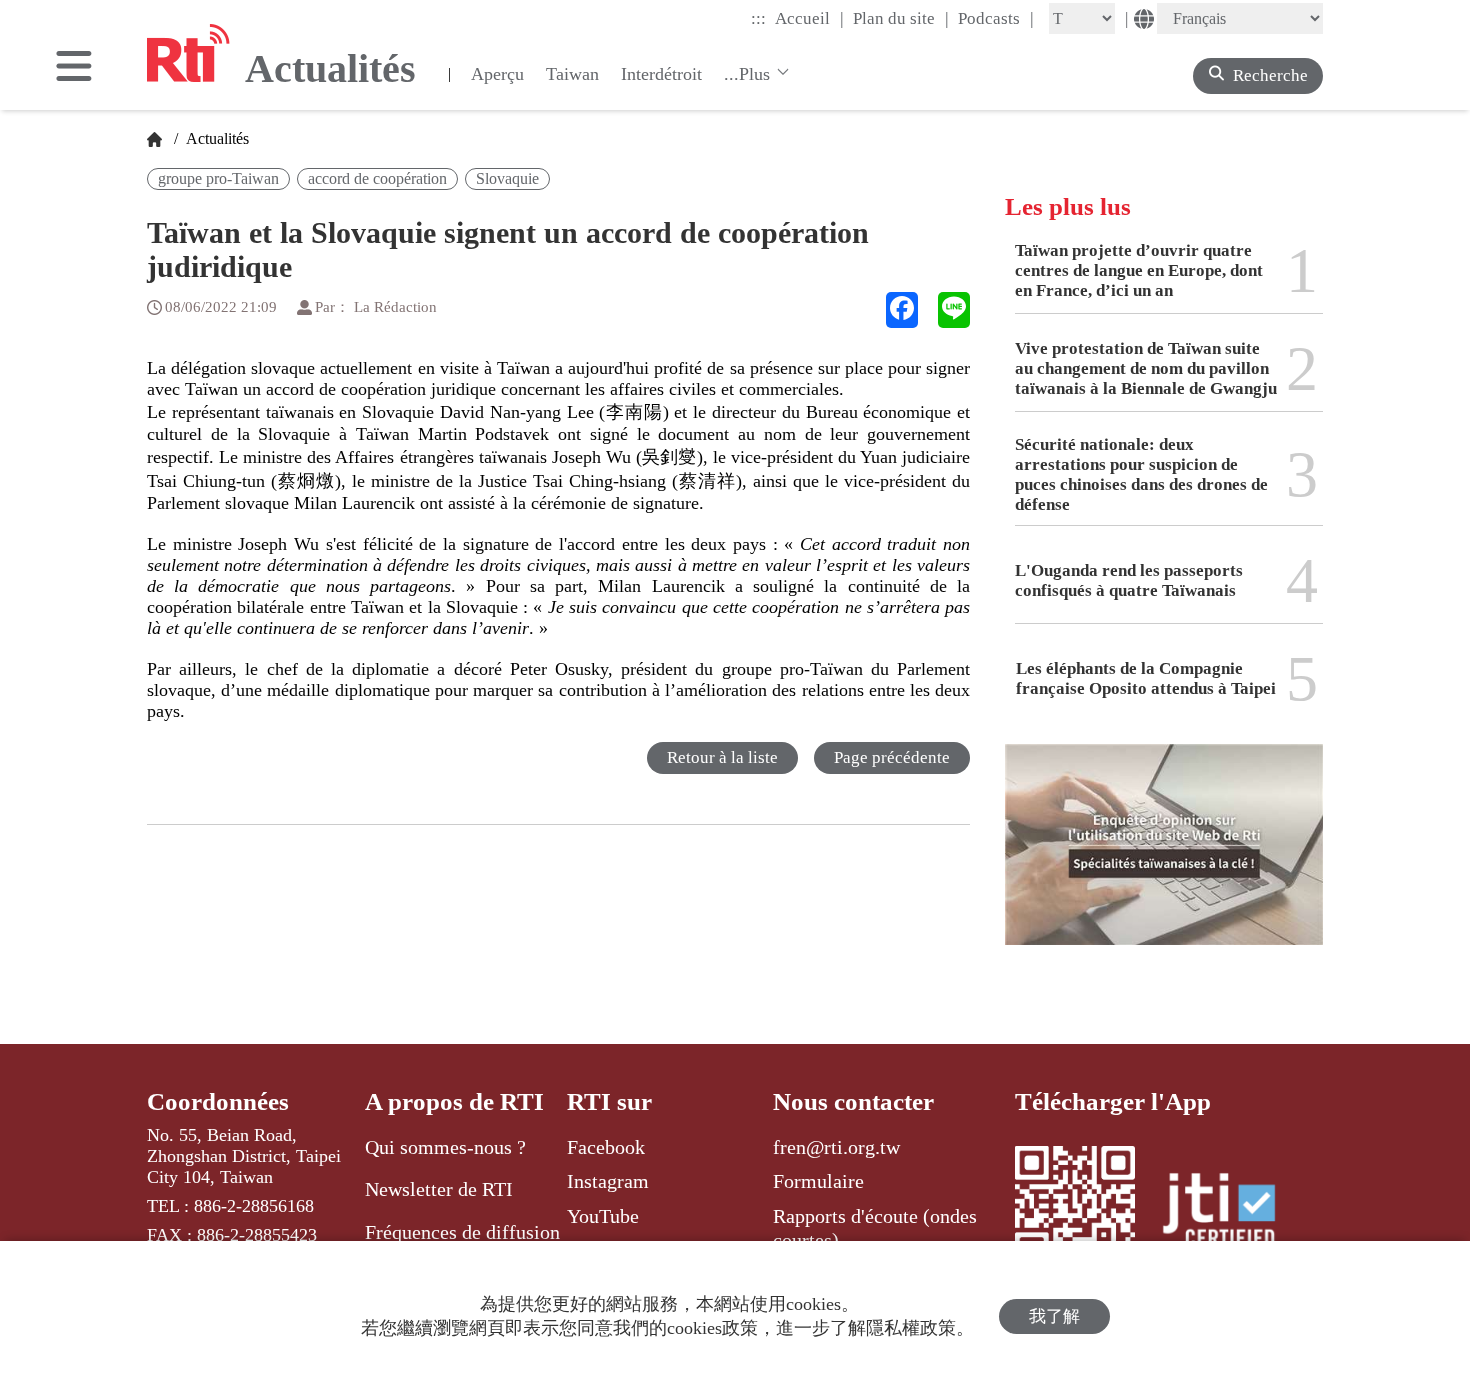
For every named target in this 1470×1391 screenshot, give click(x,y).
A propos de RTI (454, 1101)
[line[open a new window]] (954, 310)
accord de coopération (377, 178)
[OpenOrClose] (74, 68)
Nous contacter (853, 1101)
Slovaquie (507, 178)
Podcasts (996, 18)
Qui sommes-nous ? (445, 1147)
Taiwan (572, 74)
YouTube (603, 1216)
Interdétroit (661, 74)
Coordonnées (218, 1101)
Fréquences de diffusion (462, 1232)
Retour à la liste (722, 757)
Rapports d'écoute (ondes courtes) (875, 1228)
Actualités (215, 138)
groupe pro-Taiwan (218, 178)
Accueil (809, 18)
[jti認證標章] (1231, 1213)
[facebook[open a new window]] (902, 310)
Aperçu (497, 74)
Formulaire (818, 1181)
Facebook (606, 1147)
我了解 (1054, 1316)
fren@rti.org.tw (836, 1147)
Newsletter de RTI (439, 1189)
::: (758, 18)
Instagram (608, 1181)
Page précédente (892, 757)
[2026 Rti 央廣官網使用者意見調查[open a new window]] (1164, 859)
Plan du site (901, 18)
